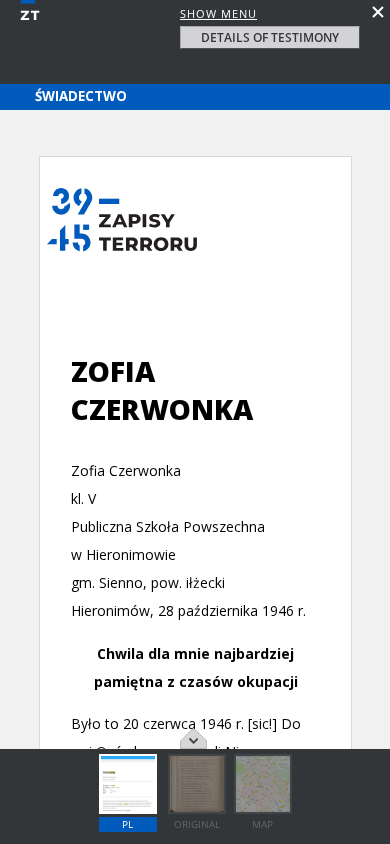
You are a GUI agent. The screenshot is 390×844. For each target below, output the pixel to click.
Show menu (218, 13)
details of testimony (270, 37)
